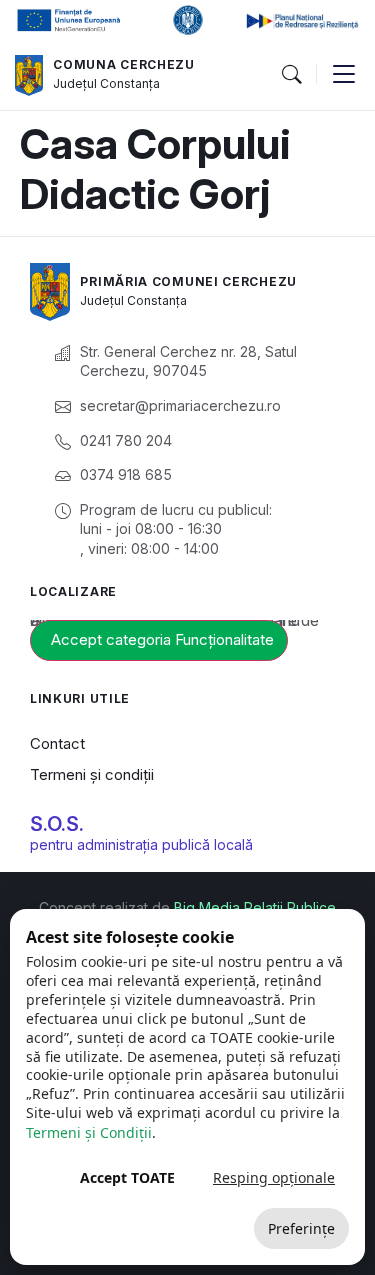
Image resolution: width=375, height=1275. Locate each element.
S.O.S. (57, 824)
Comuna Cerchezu (124, 64)
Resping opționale (274, 1177)
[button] (291, 75)
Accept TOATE (127, 1177)
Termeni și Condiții (89, 1132)
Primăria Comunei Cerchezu (188, 281)
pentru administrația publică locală (141, 844)
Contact (57, 743)
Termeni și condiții (92, 774)
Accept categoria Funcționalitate (162, 639)
